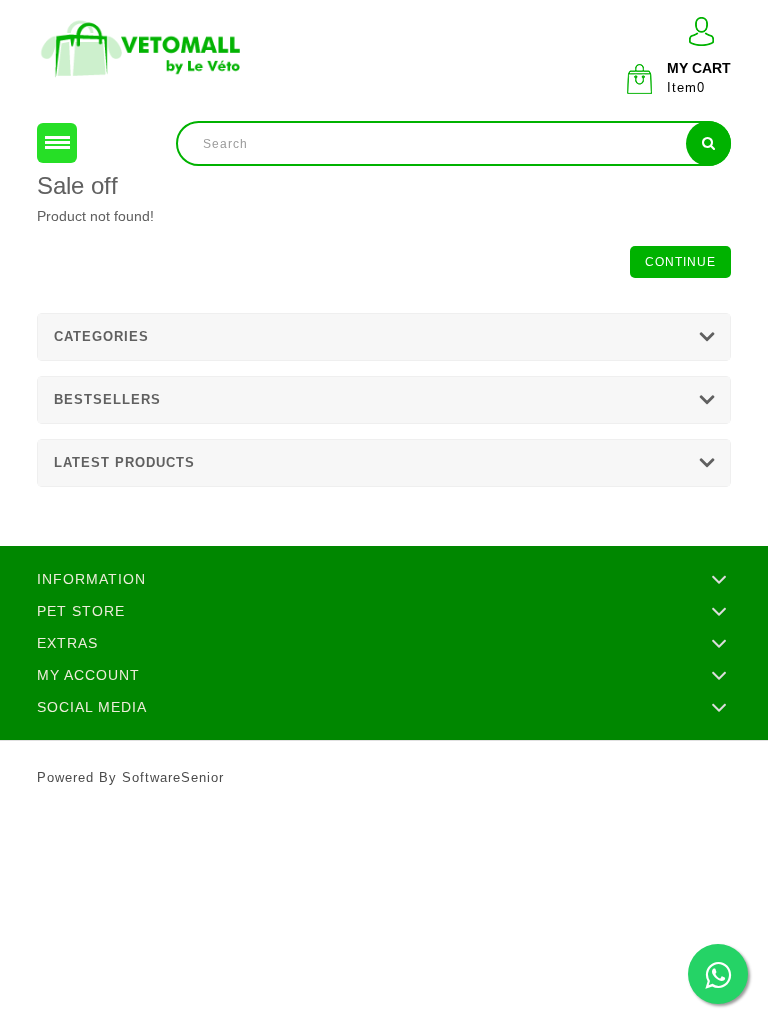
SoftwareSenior (173, 777)
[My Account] (701, 31)
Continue (680, 262)
